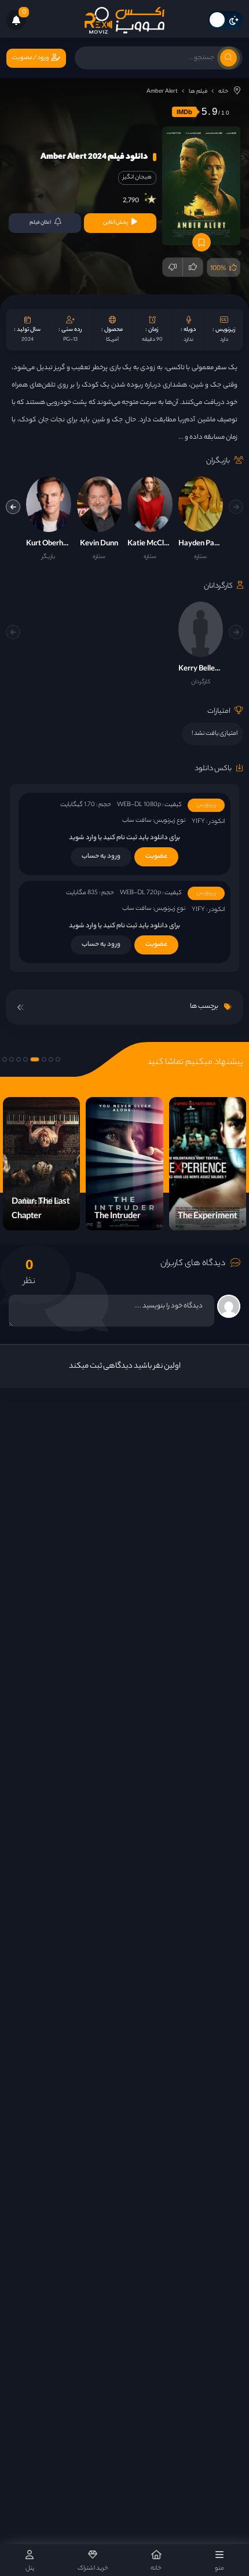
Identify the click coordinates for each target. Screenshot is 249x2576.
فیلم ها (198, 92)
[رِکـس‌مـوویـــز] (124, 20)
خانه (223, 92)
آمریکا (112, 340)
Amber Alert (162, 92)
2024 (28, 340)
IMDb (184, 112)
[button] (13, 507)
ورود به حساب (101, 857)
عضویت (156, 857)
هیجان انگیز (137, 178)
